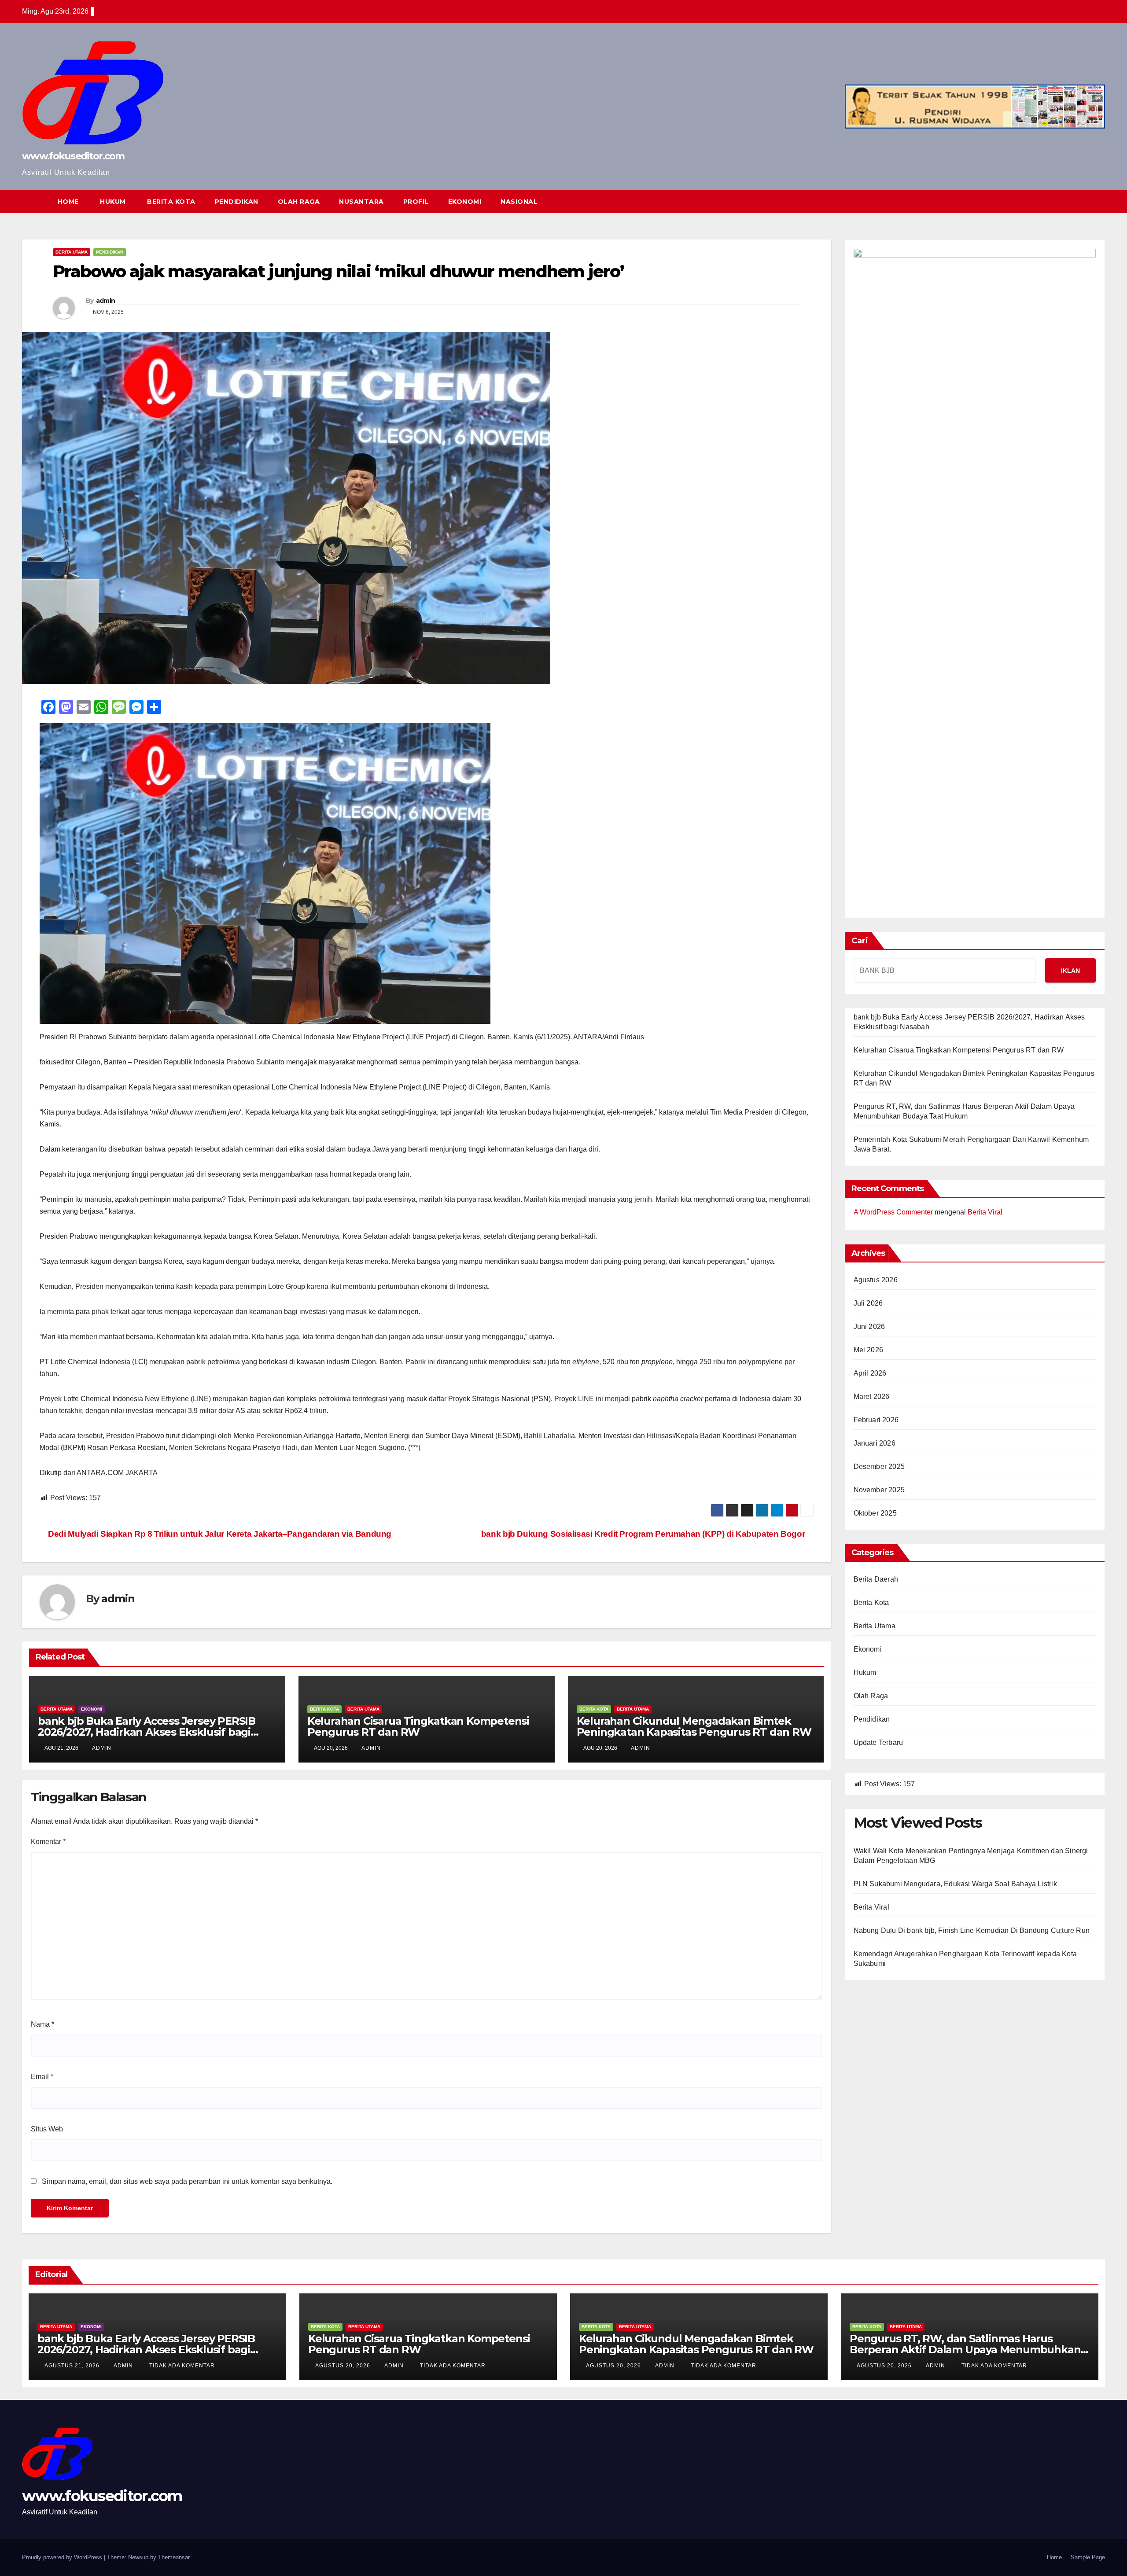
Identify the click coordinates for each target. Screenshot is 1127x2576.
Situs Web (47, 2129)
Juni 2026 (869, 1327)
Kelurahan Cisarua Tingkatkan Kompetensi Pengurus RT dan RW (418, 1726)
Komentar (48, 1842)
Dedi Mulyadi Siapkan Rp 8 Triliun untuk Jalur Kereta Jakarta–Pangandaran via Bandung (219, 1534)
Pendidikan (110, 252)
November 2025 (879, 1490)
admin (106, 301)
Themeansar (174, 2557)
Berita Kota (324, 1709)
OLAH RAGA (299, 202)
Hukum (865, 1673)
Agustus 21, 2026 (73, 2366)
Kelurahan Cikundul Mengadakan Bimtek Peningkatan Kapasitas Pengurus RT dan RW (694, 1726)
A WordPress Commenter (893, 1212)
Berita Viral (985, 1212)
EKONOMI (465, 202)
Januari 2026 (875, 1443)
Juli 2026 (868, 1303)
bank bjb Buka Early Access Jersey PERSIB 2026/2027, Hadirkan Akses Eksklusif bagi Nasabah (147, 1732)
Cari (860, 941)
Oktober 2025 (875, 1513)
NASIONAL (519, 202)
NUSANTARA (361, 202)
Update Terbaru (878, 1742)
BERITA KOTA (170, 202)
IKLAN (1070, 971)
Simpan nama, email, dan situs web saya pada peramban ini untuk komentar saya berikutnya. (187, 2181)
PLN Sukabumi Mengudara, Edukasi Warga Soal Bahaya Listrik (955, 1884)
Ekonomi (92, 1709)
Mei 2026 (869, 1350)
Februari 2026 (876, 1420)
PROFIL (416, 202)
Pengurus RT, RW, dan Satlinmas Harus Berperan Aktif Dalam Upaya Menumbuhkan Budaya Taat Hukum (965, 2350)
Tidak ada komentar (182, 2366)
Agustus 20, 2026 (344, 2366)
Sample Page (1088, 2557)
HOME (68, 202)
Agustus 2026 (876, 1280)
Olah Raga (871, 1696)
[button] (1082, 201)
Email (42, 2077)
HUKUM (112, 202)
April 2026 (870, 1373)
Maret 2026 (872, 1397)
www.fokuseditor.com (73, 156)
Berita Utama (72, 252)
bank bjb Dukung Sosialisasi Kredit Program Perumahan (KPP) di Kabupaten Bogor (644, 1534)
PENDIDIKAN (237, 202)
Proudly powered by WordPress (63, 2557)
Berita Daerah (876, 1579)
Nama (42, 2024)
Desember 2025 (879, 1466)
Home (1054, 2557)
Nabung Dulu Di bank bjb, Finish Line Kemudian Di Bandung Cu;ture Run (972, 1930)
